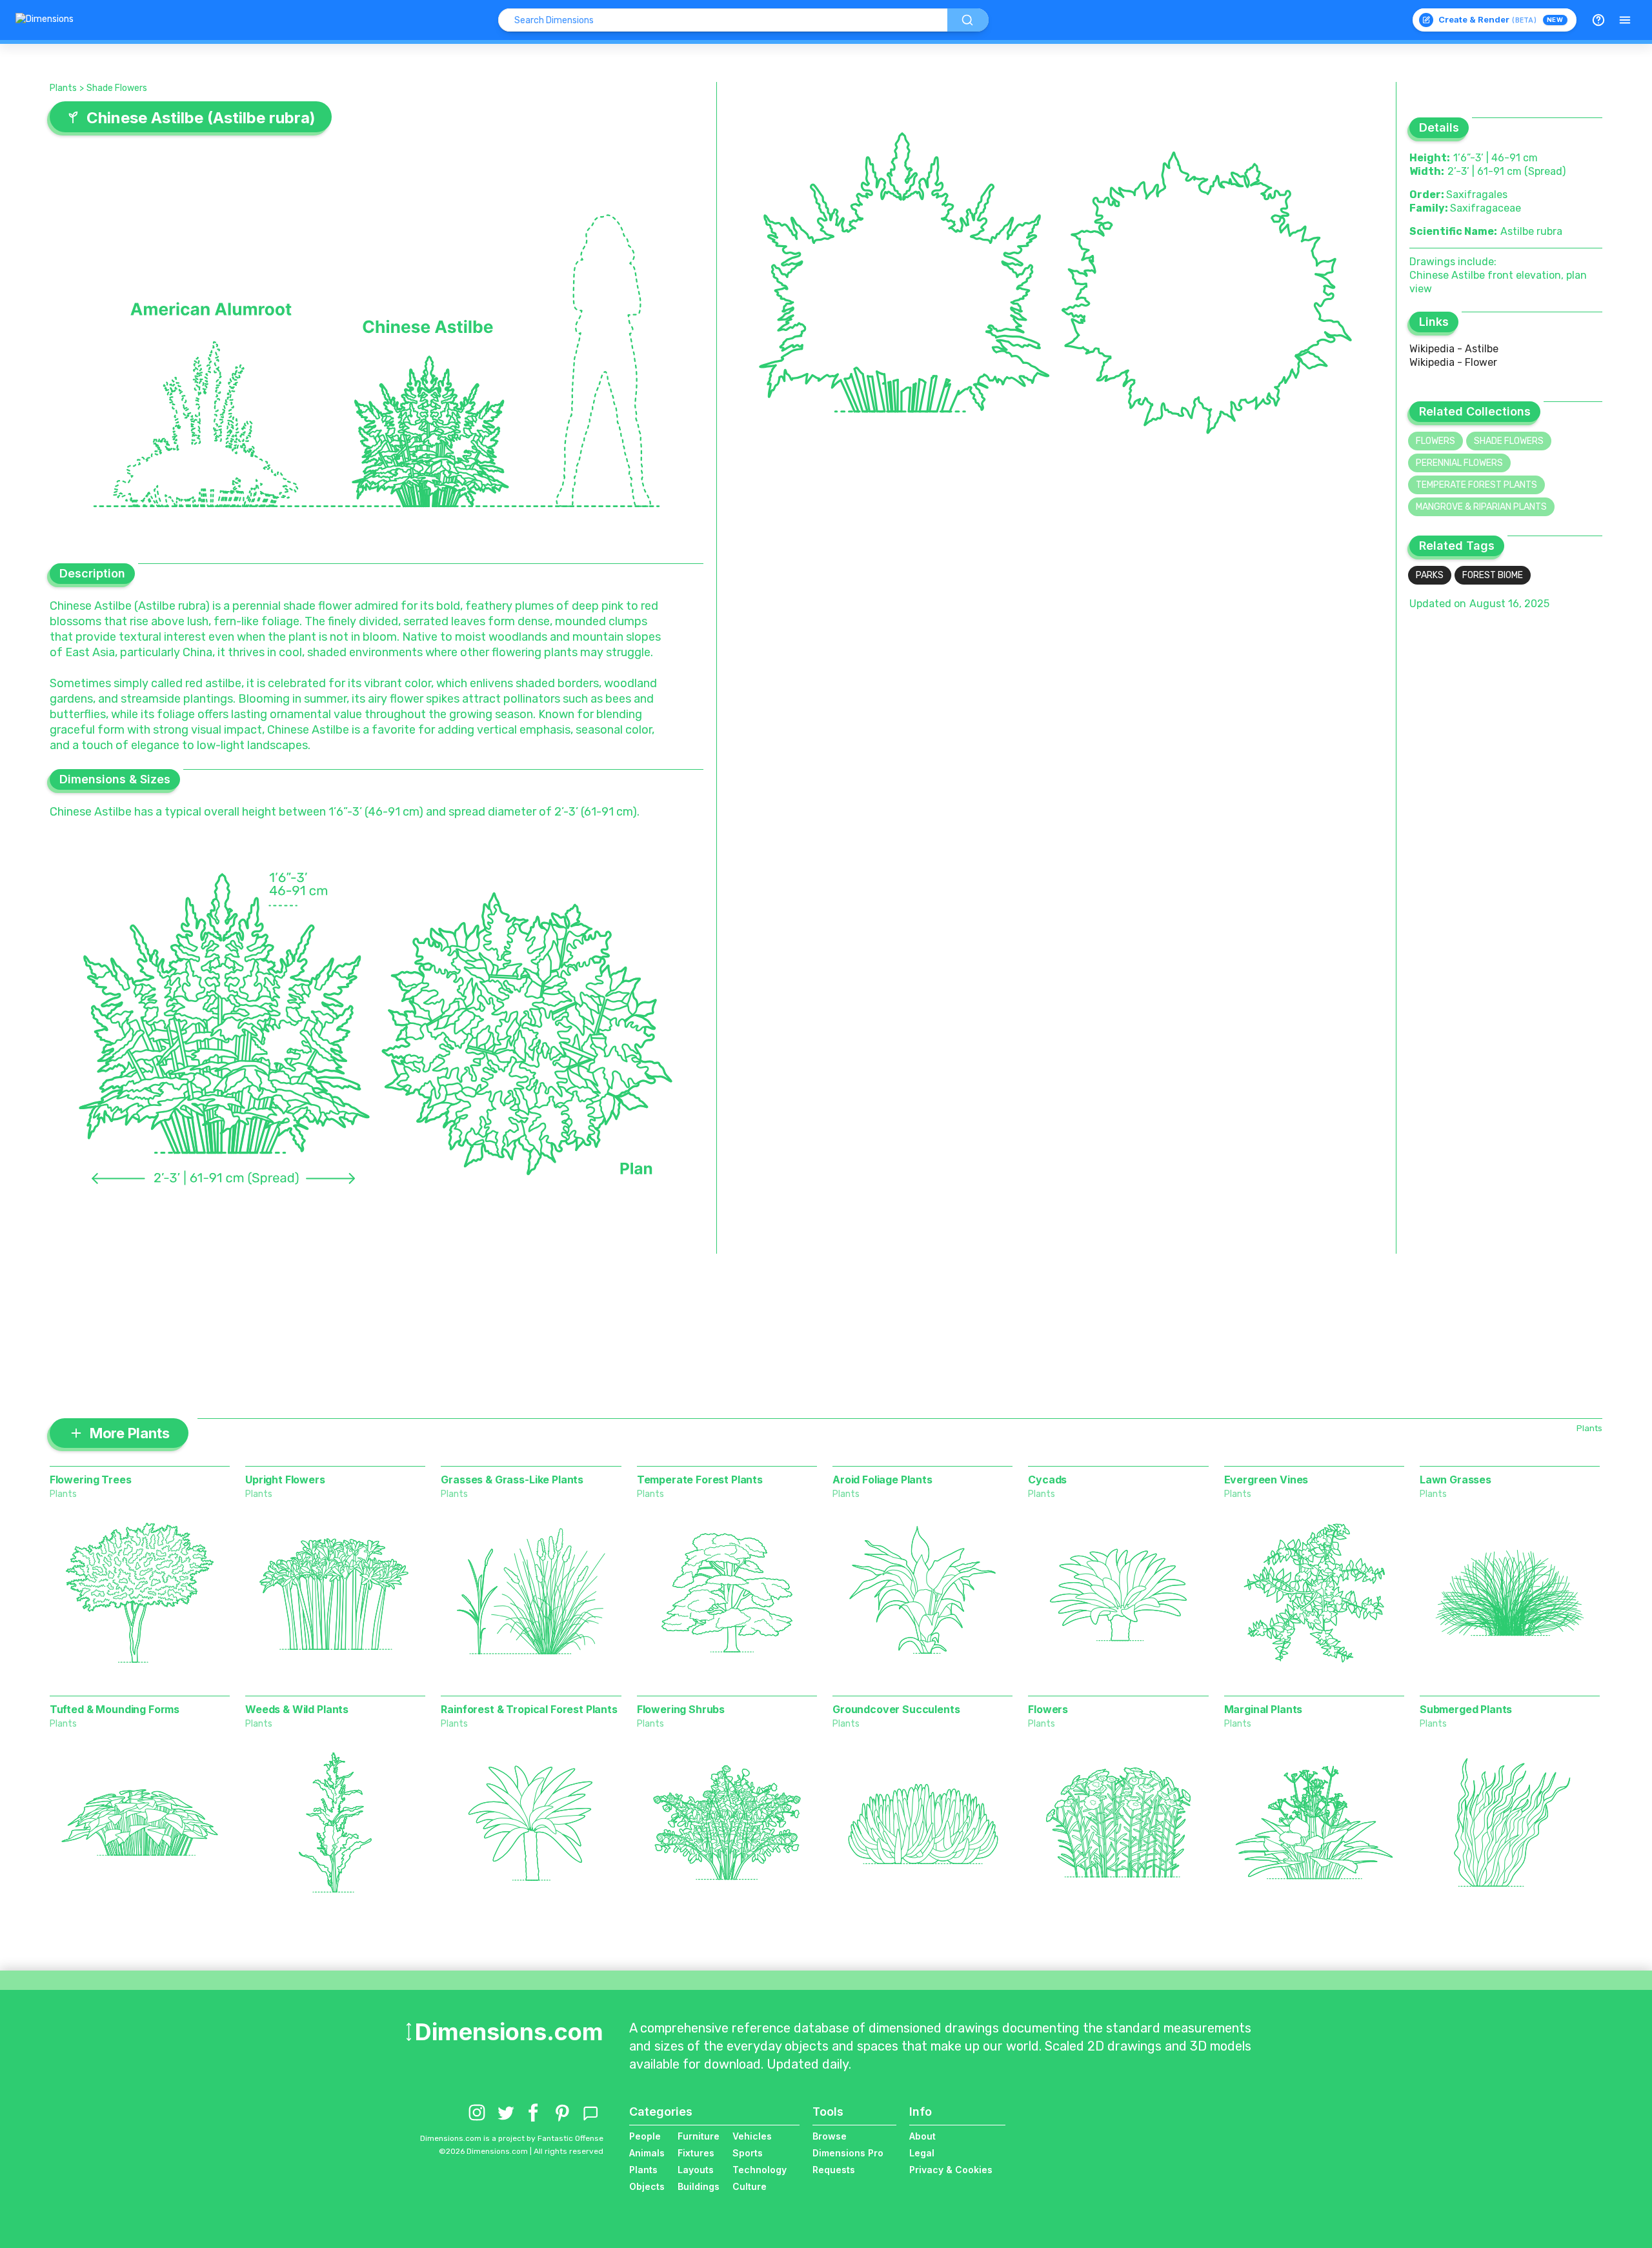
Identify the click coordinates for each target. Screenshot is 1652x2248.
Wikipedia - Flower (1453, 362)
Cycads (1047, 1480)
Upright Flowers (285, 1480)
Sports (748, 2153)
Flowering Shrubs (681, 1709)
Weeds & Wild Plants (297, 1709)
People (645, 2136)
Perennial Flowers (1459, 463)
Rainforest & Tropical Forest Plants (529, 1709)
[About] (1598, 20)
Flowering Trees (91, 1480)
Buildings (699, 2186)
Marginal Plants (1264, 1709)
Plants (63, 88)
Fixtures (696, 2153)
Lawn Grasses (1456, 1480)
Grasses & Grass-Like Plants (512, 1480)
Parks (1430, 575)
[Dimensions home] (45, 20)
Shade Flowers (117, 88)
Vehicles (752, 2136)
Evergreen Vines (1266, 1480)
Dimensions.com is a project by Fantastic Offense (512, 2138)
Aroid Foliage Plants (882, 1480)
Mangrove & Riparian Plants (1481, 507)
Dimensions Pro (848, 2153)
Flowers (1435, 441)
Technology (760, 2170)
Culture (750, 2186)
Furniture (699, 2136)
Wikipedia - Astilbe (1454, 349)
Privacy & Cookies (951, 2170)
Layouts (696, 2170)
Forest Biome (1493, 575)
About (922, 2136)
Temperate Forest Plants (1476, 485)
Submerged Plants (1466, 1709)
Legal (922, 2153)
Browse (830, 2136)
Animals (647, 2153)
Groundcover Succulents (896, 1709)
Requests (834, 2170)
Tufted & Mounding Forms (115, 1709)
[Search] (968, 20)
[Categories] (1625, 20)
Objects (647, 2186)
